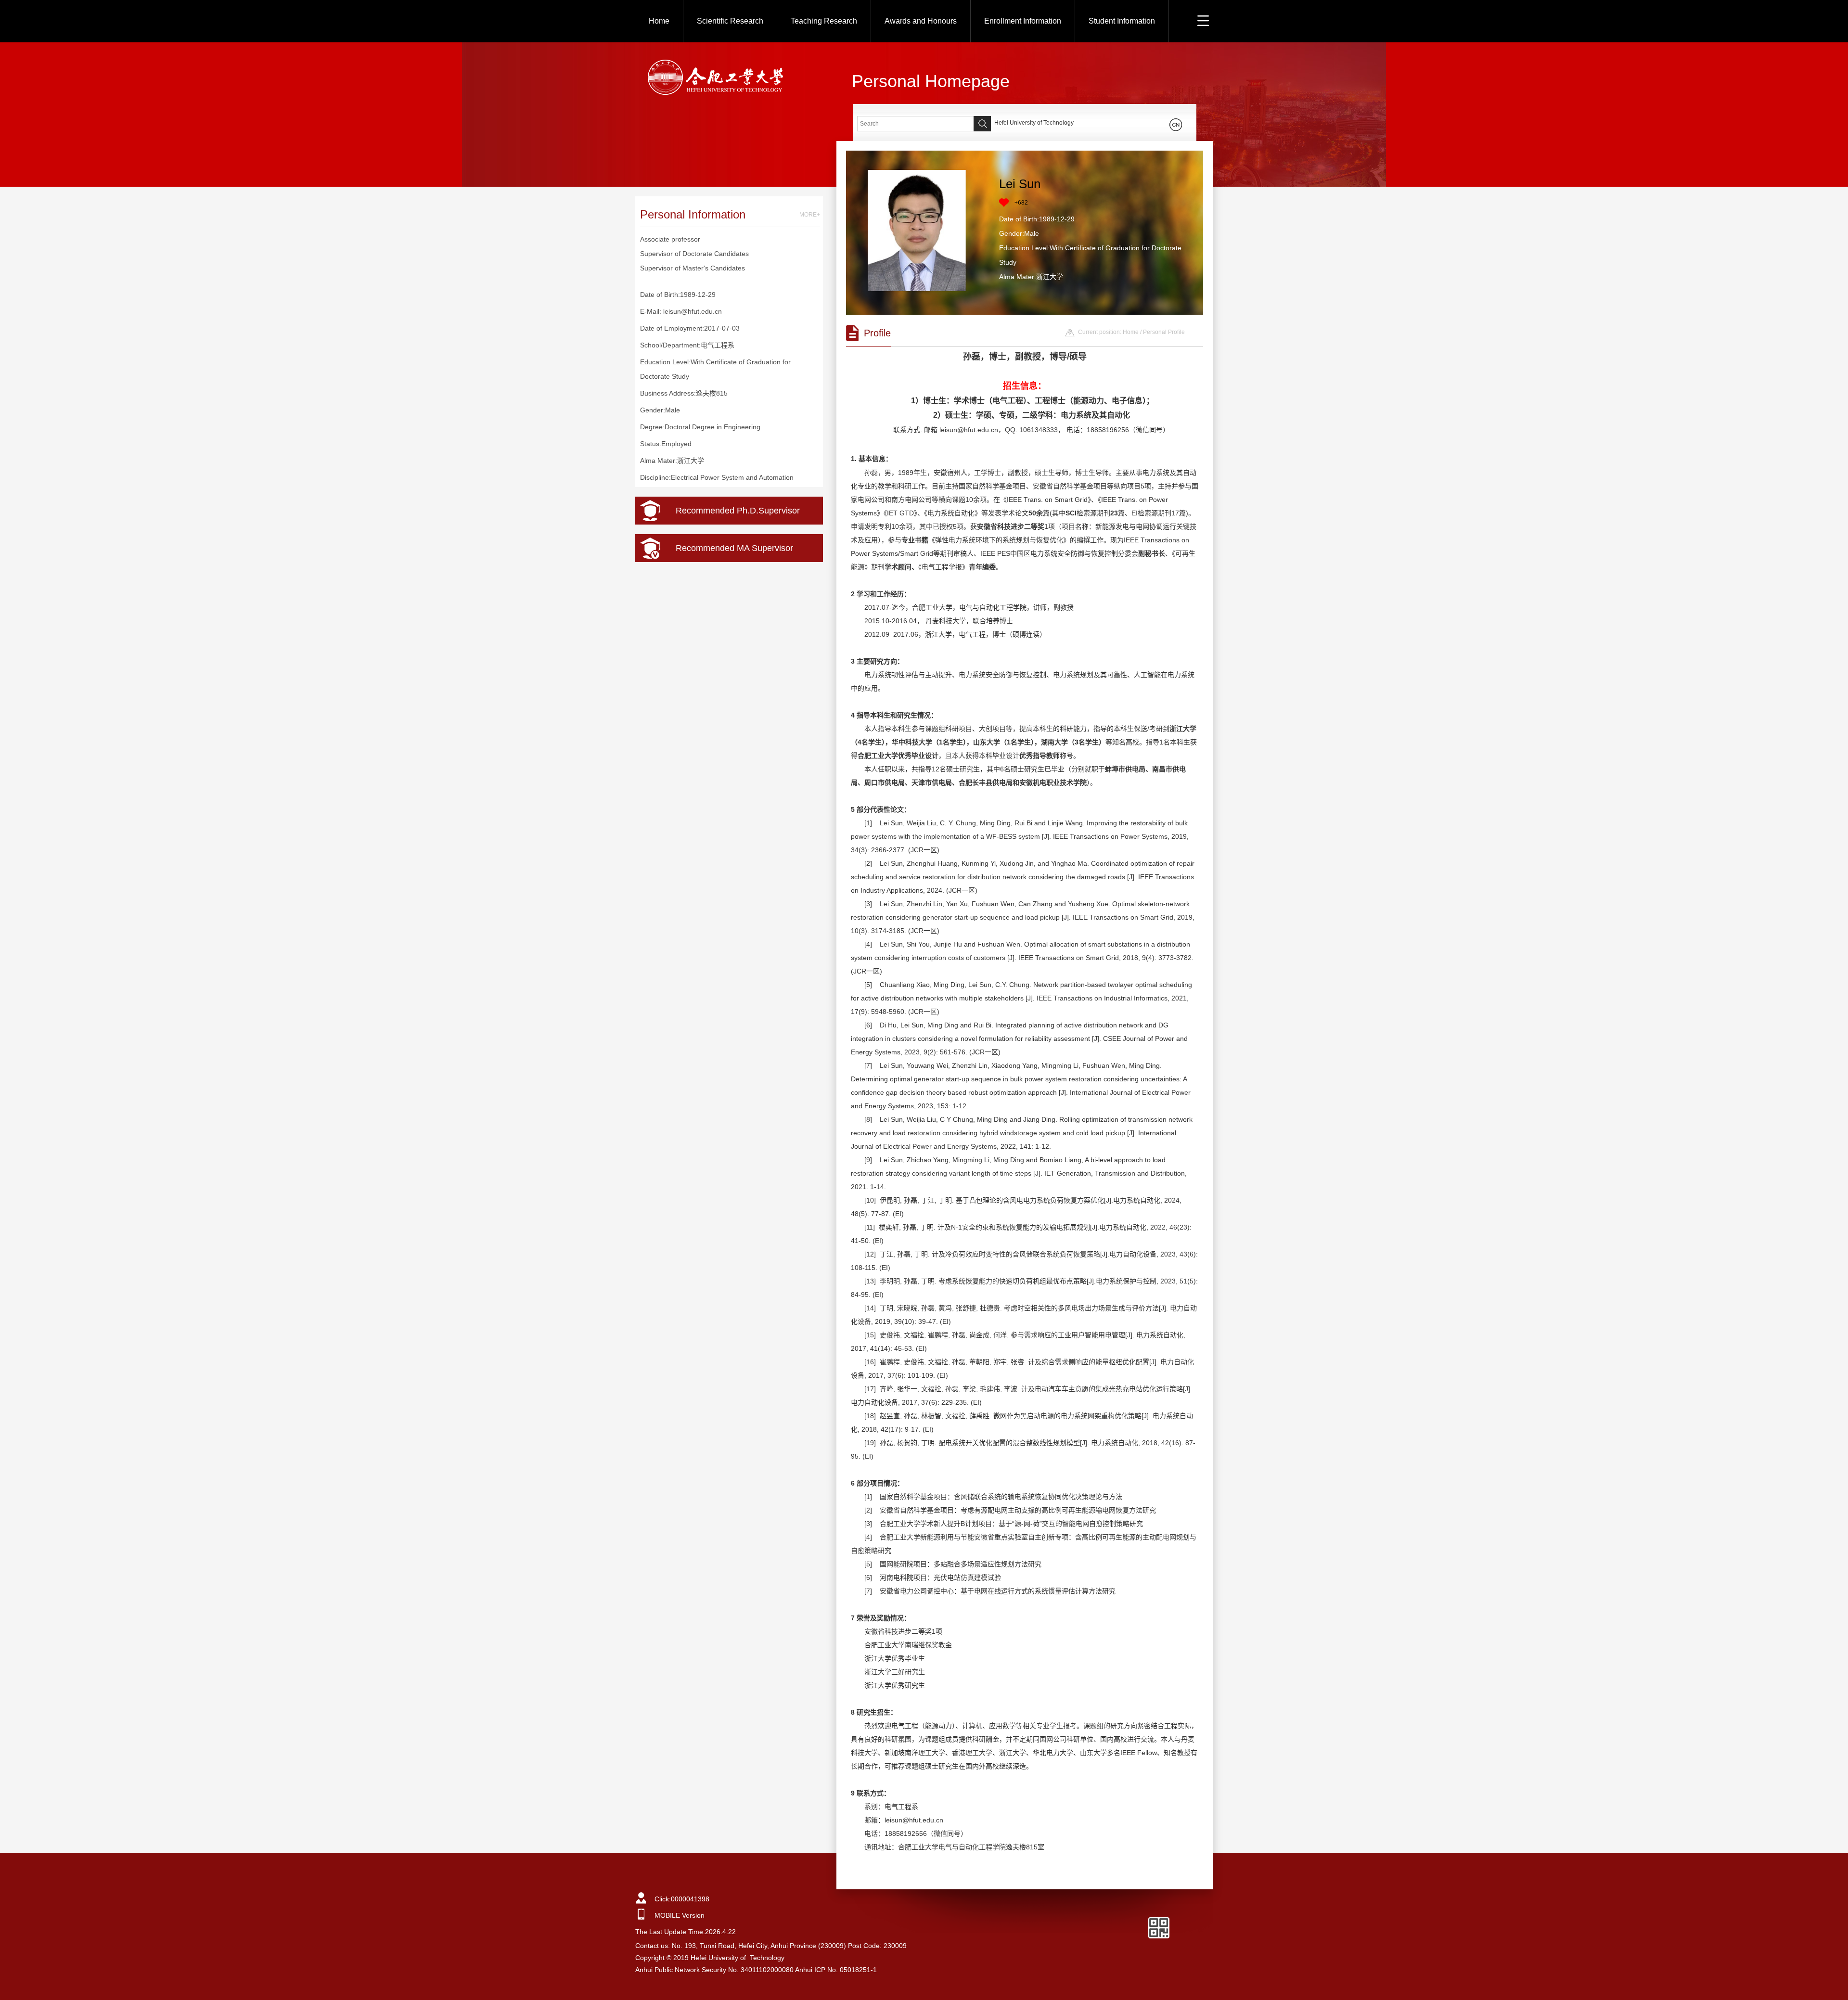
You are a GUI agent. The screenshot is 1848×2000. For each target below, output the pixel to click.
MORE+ (810, 215)
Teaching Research (824, 21)
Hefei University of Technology (1034, 123)
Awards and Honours (921, 21)
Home (659, 21)
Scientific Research (730, 21)
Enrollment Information (1023, 21)
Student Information (1122, 21)
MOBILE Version (680, 1915)
